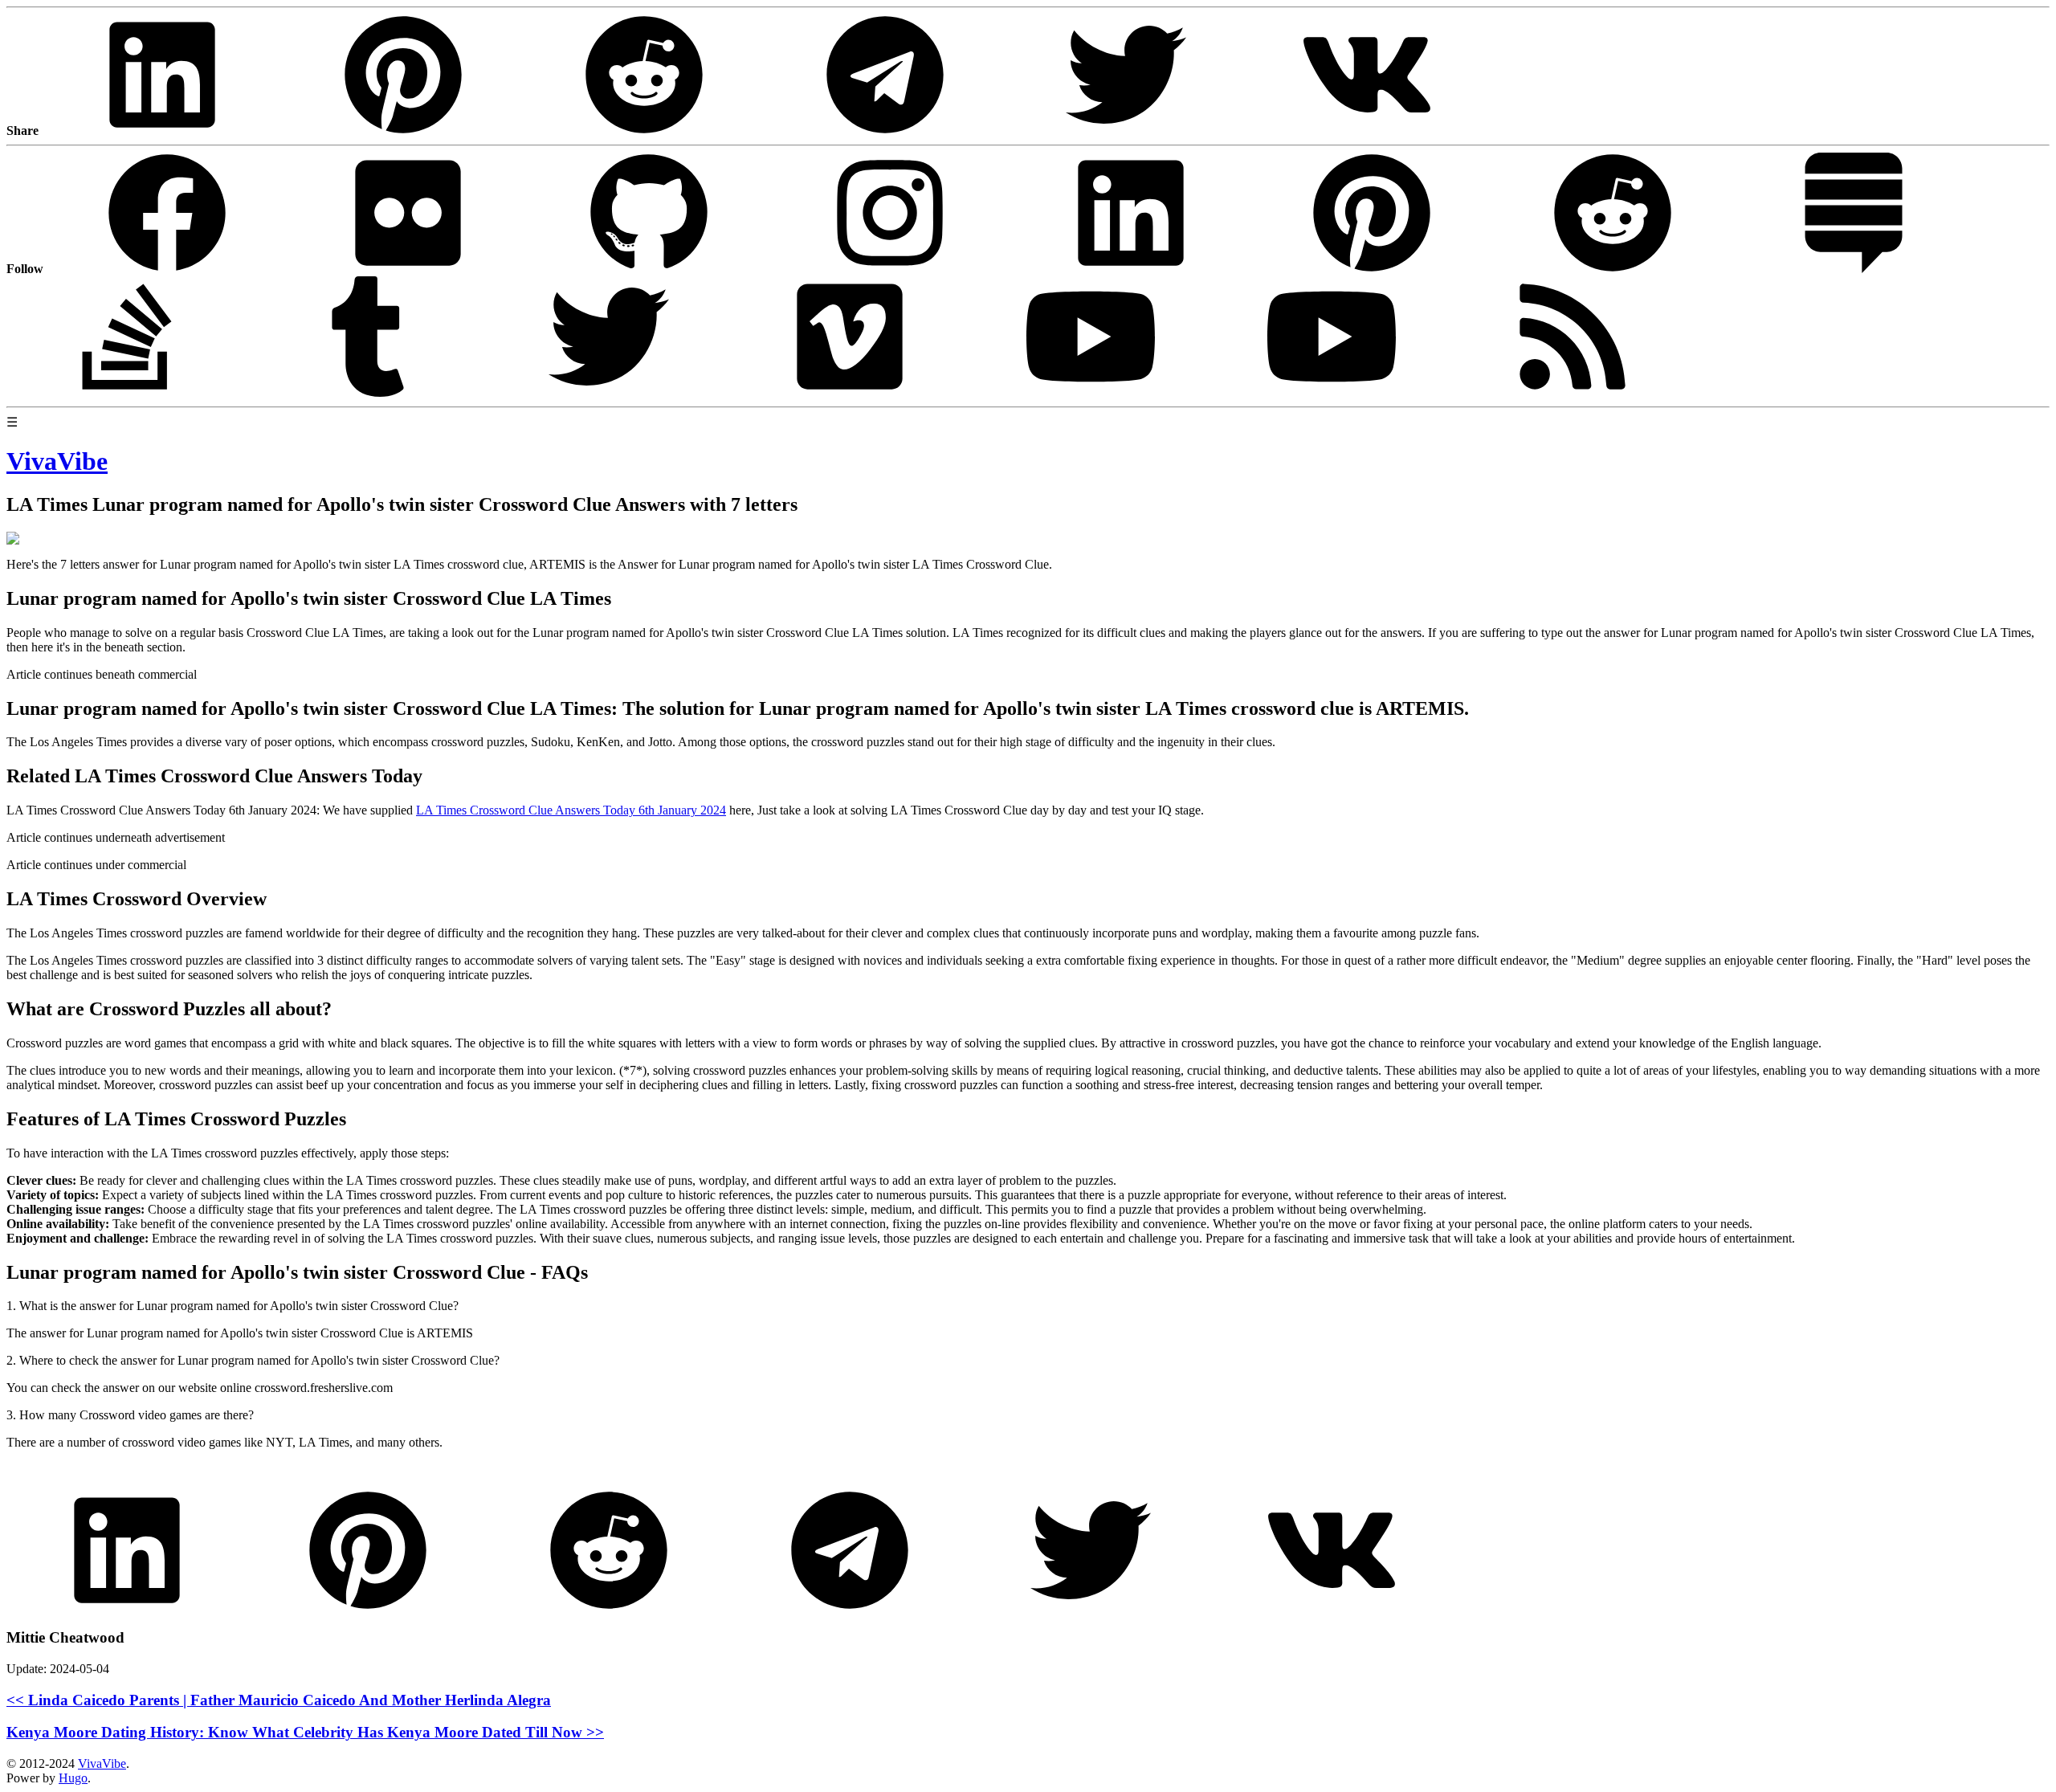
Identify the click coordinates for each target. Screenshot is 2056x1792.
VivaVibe (102, 1763)
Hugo (73, 1778)
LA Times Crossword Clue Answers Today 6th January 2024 (571, 810)
